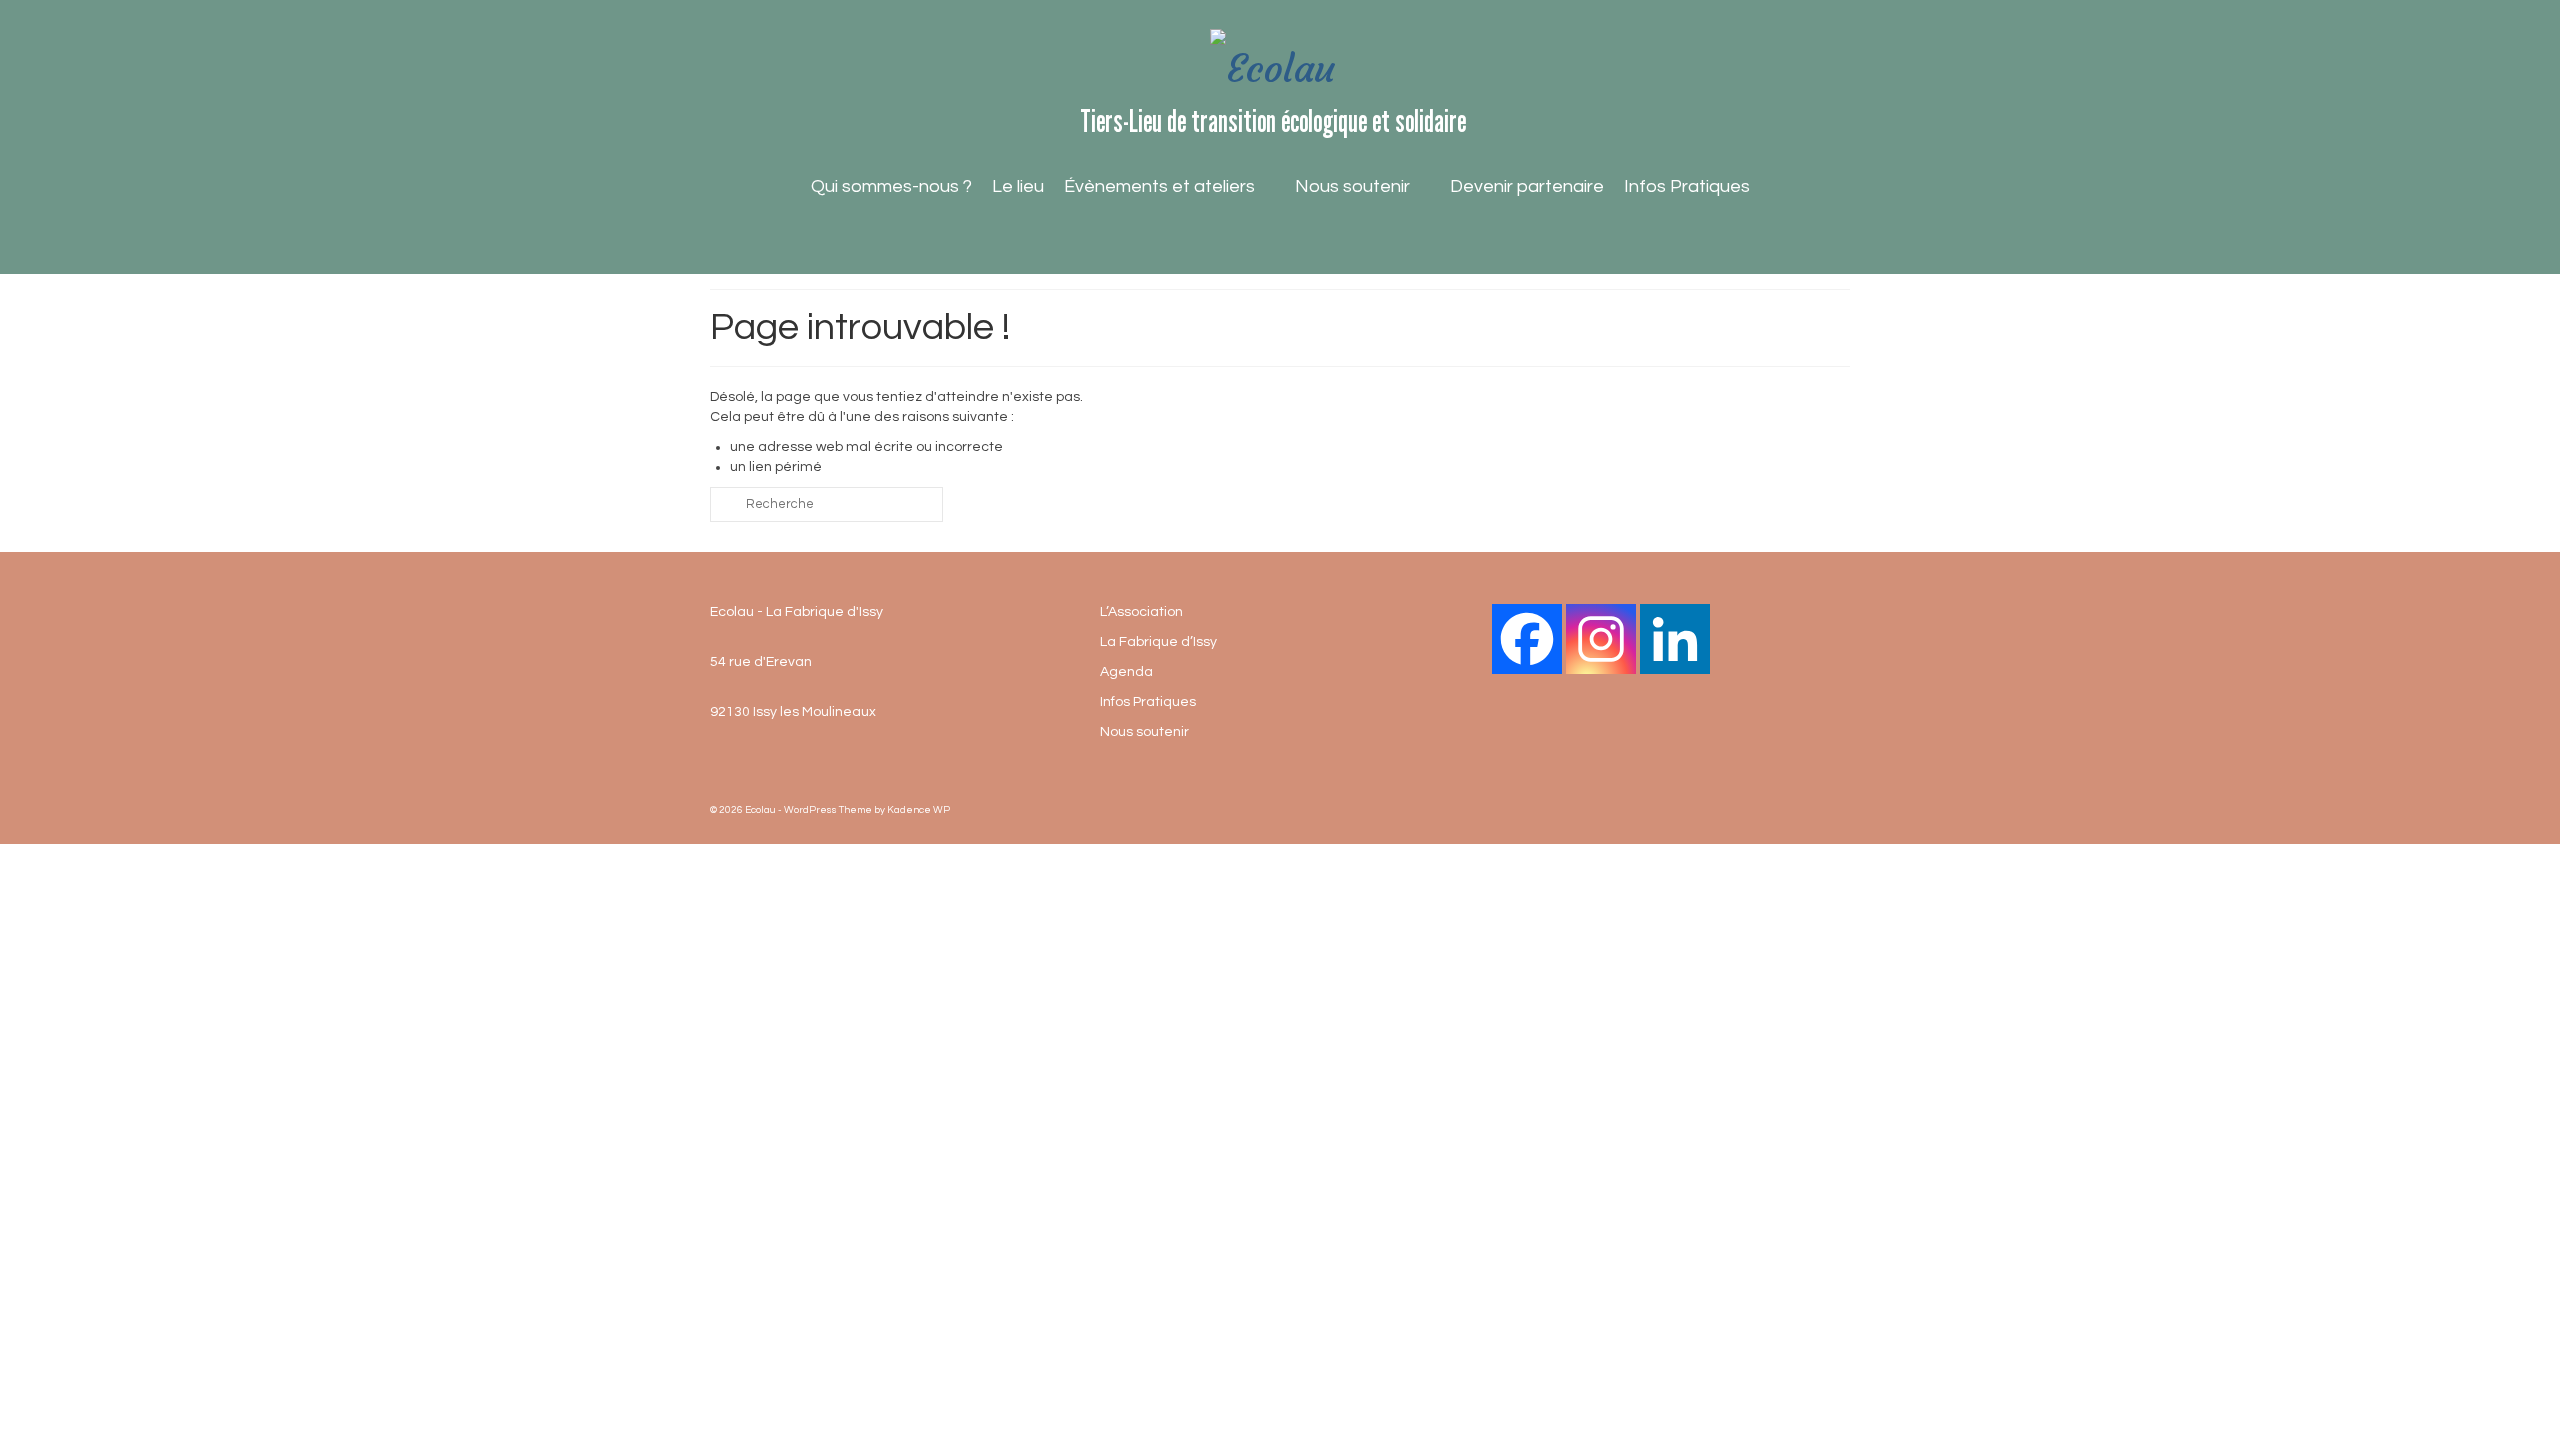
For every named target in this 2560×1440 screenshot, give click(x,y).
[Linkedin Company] (1675, 639)
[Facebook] (1527, 639)
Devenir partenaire (1527, 186)
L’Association (1141, 612)
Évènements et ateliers (1159, 186)
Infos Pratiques (1687, 186)
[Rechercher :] (826, 504)
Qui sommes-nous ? (891, 186)
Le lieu (1018, 186)
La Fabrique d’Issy (1158, 642)
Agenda (1126, 672)
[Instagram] (1601, 639)
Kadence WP (918, 810)
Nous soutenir (1352, 186)
